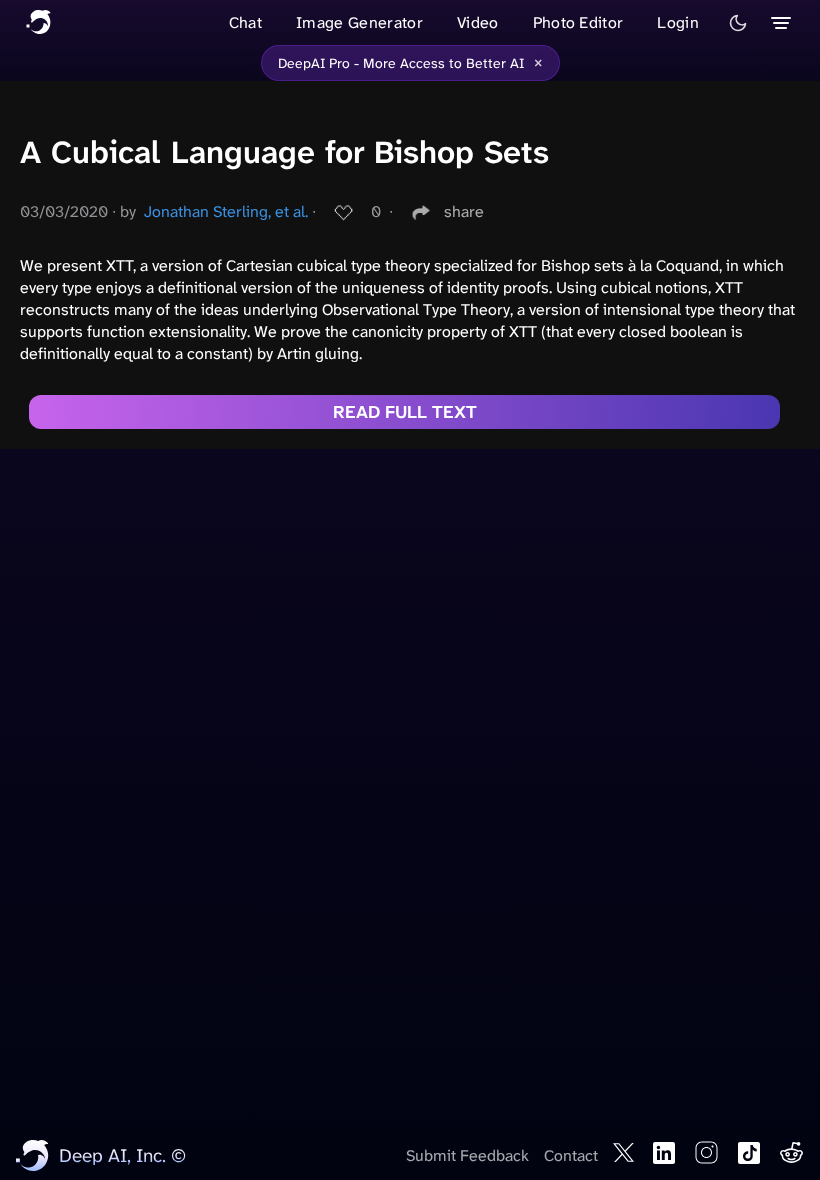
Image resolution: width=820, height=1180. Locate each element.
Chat (245, 22)
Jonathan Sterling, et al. (226, 211)
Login (678, 22)
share (464, 211)
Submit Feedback (467, 1155)
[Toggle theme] (738, 23)
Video (478, 22)
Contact (571, 1155)
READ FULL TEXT (405, 412)
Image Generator (359, 22)
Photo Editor (578, 22)
